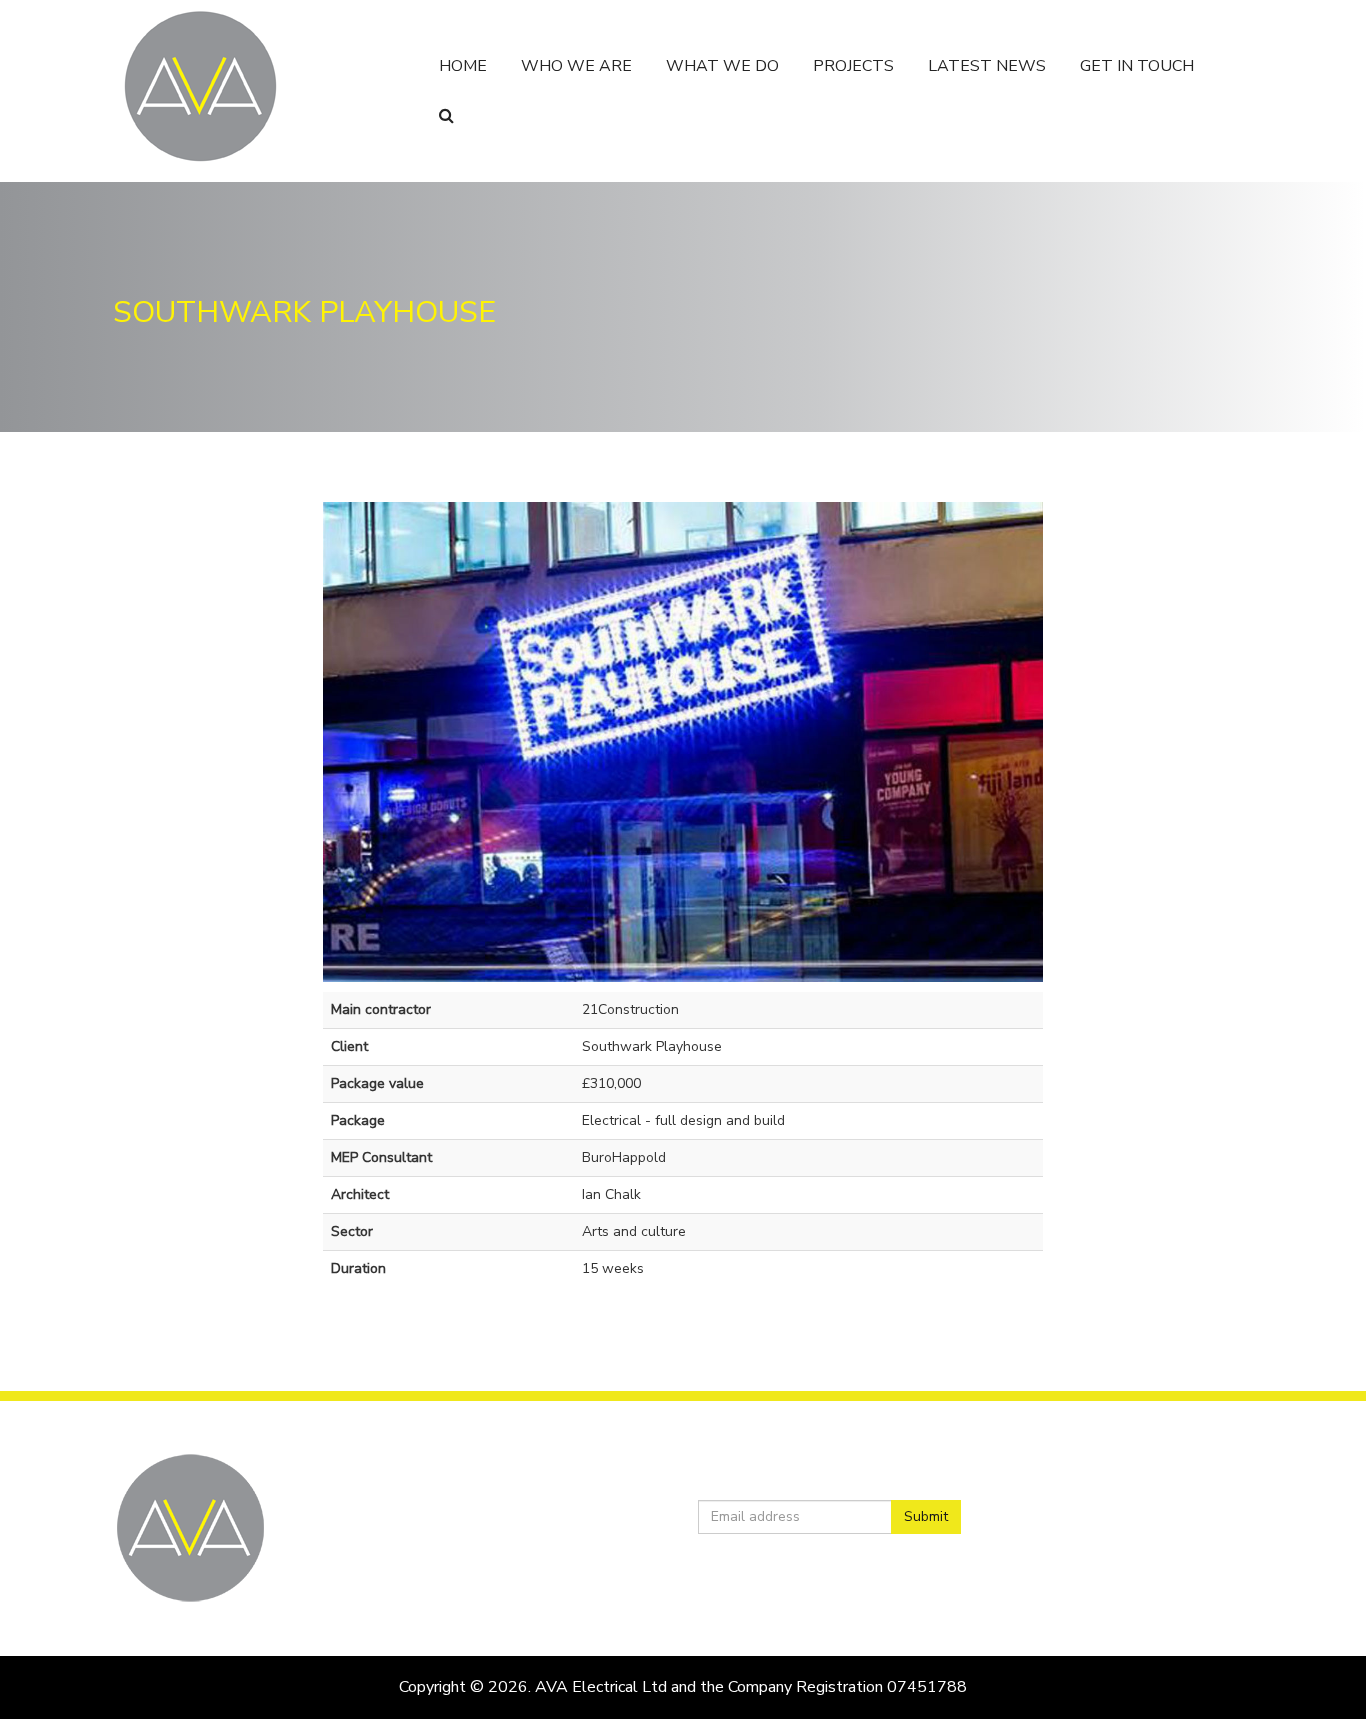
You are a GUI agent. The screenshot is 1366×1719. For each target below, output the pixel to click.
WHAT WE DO (722, 66)
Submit (926, 1516)
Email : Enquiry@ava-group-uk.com (510, 1570)
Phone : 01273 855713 (474, 1550)
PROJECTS (853, 66)
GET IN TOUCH (1137, 66)
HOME (463, 66)
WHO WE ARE (576, 66)
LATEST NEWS (987, 66)
